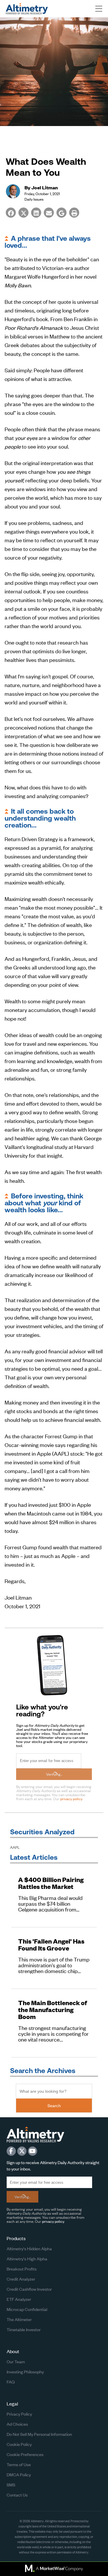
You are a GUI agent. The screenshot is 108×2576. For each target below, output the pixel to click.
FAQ (11, 2382)
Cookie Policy (19, 2444)
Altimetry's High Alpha (27, 2258)
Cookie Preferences (25, 2454)
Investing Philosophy (25, 2371)
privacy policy (71, 1799)
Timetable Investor (24, 2329)
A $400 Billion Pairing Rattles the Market (51, 1883)
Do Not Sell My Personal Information (39, 2434)
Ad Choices (17, 2424)
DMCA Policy (19, 2474)
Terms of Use (19, 2464)
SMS (11, 2485)
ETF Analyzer (19, 2299)
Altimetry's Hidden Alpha (29, 2248)
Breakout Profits (22, 2269)
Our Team (16, 2361)
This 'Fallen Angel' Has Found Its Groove (51, 1945)
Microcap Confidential (27, 2309)
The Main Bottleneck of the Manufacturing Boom (53, 2010)
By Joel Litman (41, 187)
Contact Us (17, 2495)
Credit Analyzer (21, 2279)
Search (54, 2105)
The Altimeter (19, 2319)
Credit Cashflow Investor (29, 2289)
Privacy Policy (19, 2414)
